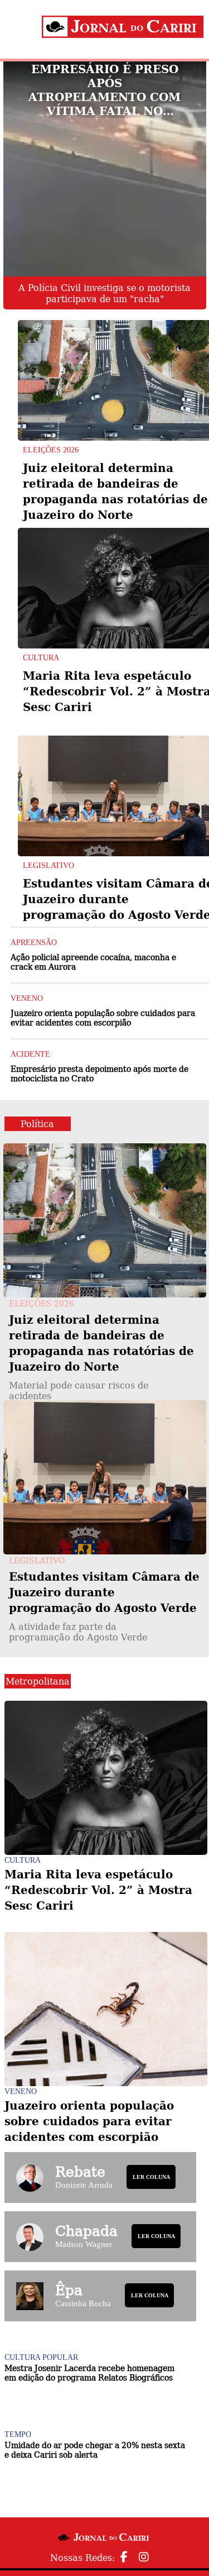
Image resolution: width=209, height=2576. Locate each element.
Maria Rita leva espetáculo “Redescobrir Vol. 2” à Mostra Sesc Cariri (98, 1890)
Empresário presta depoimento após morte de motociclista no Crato (99, 1073)
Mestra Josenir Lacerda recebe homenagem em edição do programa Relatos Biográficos (89, 2372)
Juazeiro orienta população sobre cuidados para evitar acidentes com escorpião (103, 1017)
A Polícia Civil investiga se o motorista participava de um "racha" (104, 293)
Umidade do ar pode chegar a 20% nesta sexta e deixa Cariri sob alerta (95, 2449)
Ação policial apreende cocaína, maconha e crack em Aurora (93, 962)
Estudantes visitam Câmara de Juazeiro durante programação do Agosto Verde (104, 1606)
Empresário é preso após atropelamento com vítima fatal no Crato (104, 90)
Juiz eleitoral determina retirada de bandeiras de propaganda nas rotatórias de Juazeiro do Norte (101, 1356)
